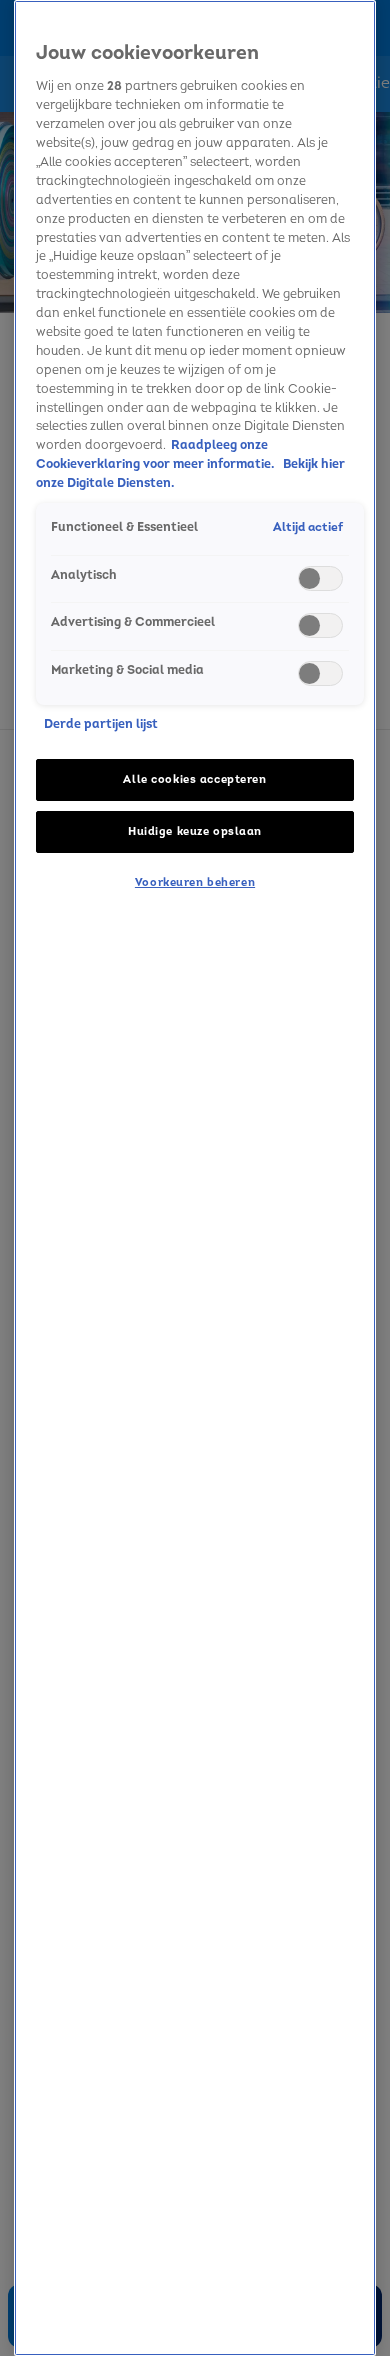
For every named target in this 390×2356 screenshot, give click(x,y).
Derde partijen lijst (101, 724)
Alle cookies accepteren (194, 779)
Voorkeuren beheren (195, 882)
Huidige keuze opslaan (195, 831)
